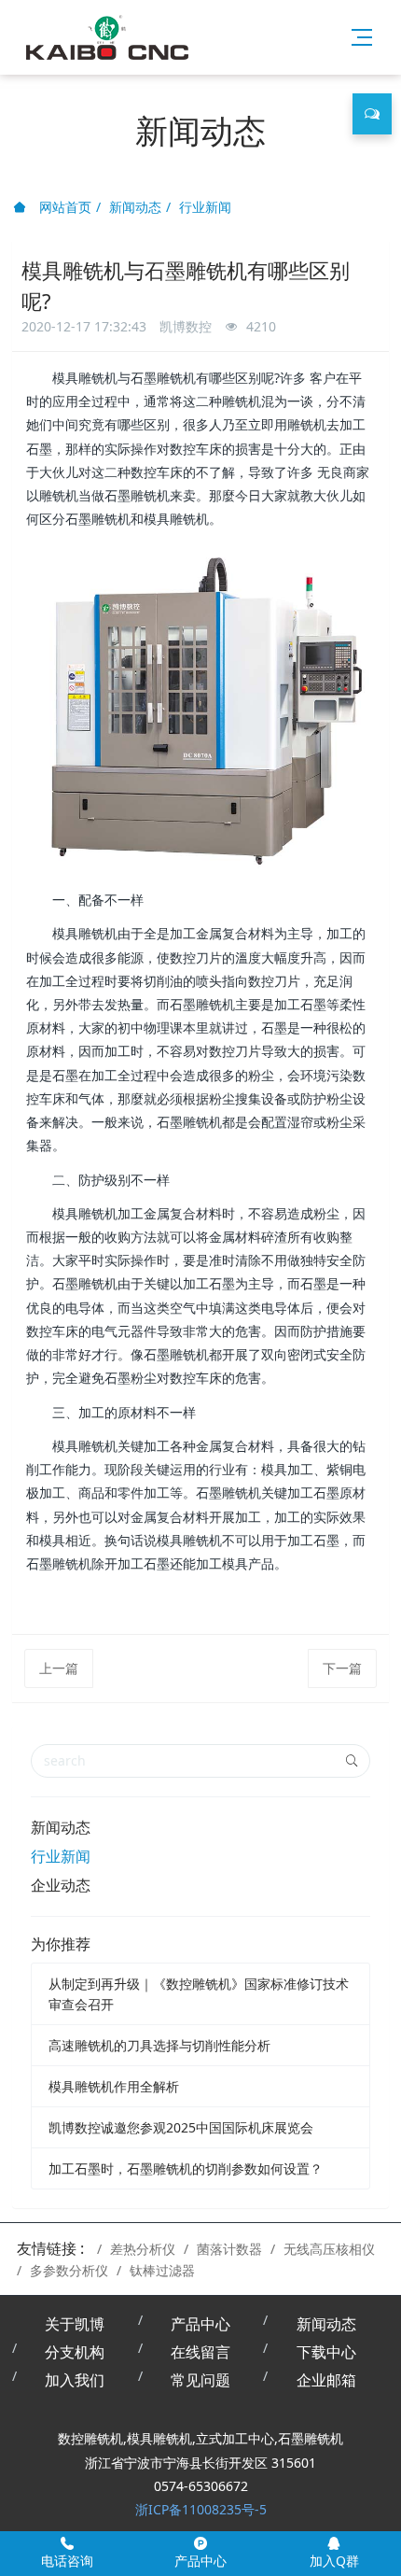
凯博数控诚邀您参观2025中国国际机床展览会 (181, 2127)
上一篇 (59, 1668)
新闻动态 (135, 207)
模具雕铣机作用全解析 (114, 2086)
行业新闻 (205, 207)
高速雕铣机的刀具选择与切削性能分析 (159, 2045)
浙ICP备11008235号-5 (201, 2509)
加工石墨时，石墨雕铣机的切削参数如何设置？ (186, 2168)
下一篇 (342, 1668)
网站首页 (63, 207)
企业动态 (61, 1885)
